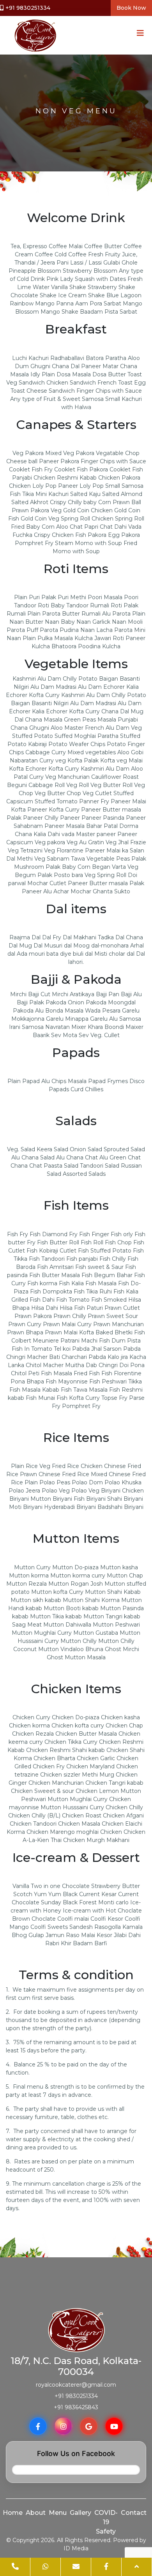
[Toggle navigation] (138, 35)
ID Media (76, 2548)
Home (13, 2513)
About (36, 2513)
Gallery (80, 2513)
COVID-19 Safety (106, 2522)
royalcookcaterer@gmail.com (76, 2385)
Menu (58, 2513)
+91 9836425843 (76, 2407)
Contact (134, 2513)
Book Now (131, 8)
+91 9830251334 (28, 8)
